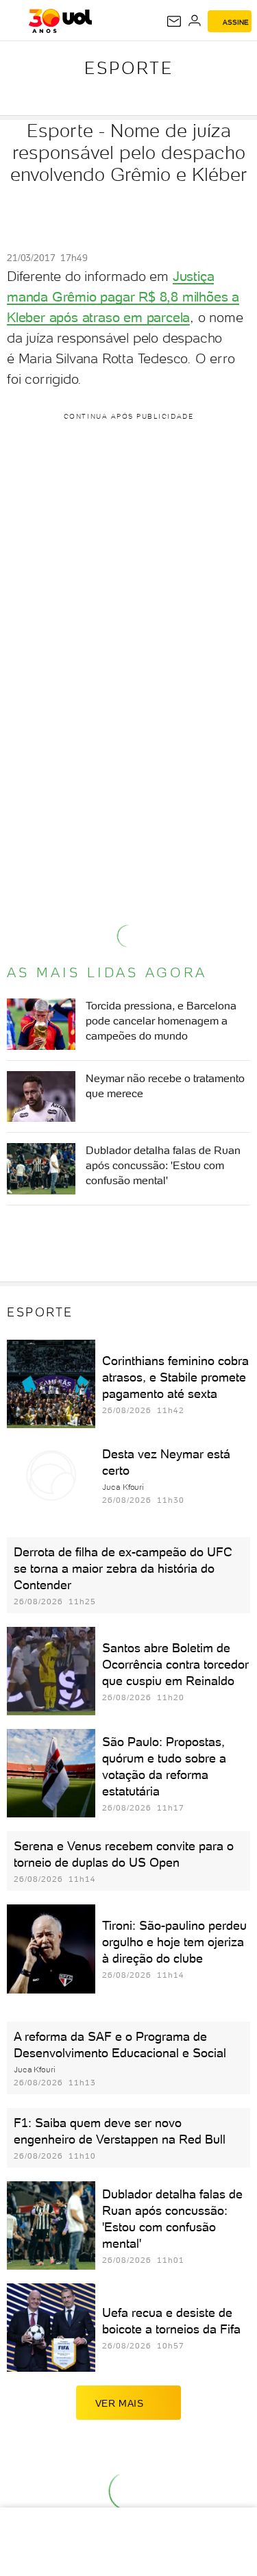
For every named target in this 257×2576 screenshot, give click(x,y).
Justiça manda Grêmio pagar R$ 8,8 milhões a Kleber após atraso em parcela (123, 297)
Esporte (129, 68)
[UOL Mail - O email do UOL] (174, 21)
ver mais (120, 2403)
